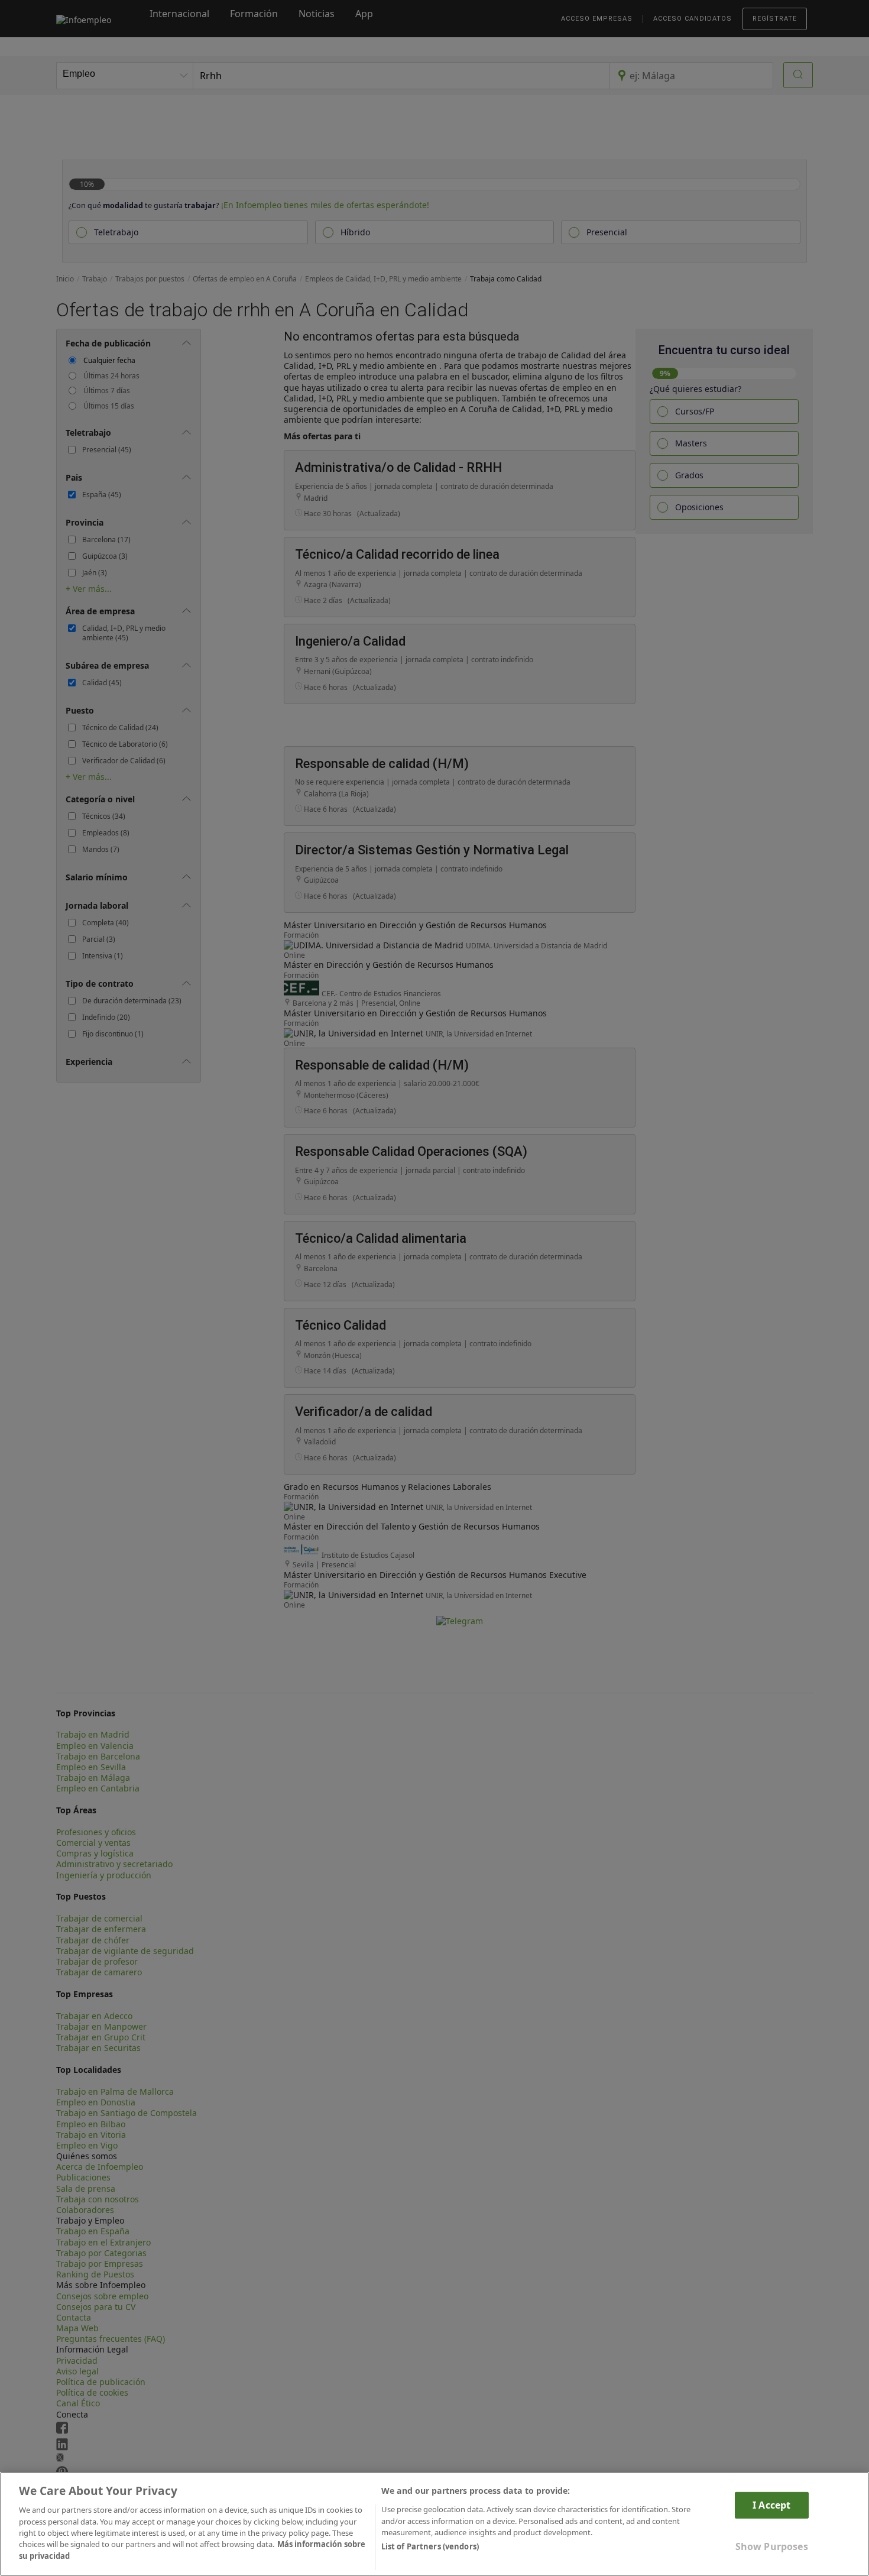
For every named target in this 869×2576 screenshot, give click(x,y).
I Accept (771, 2505)
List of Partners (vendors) (430, 2547)
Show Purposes (772, 2546)
